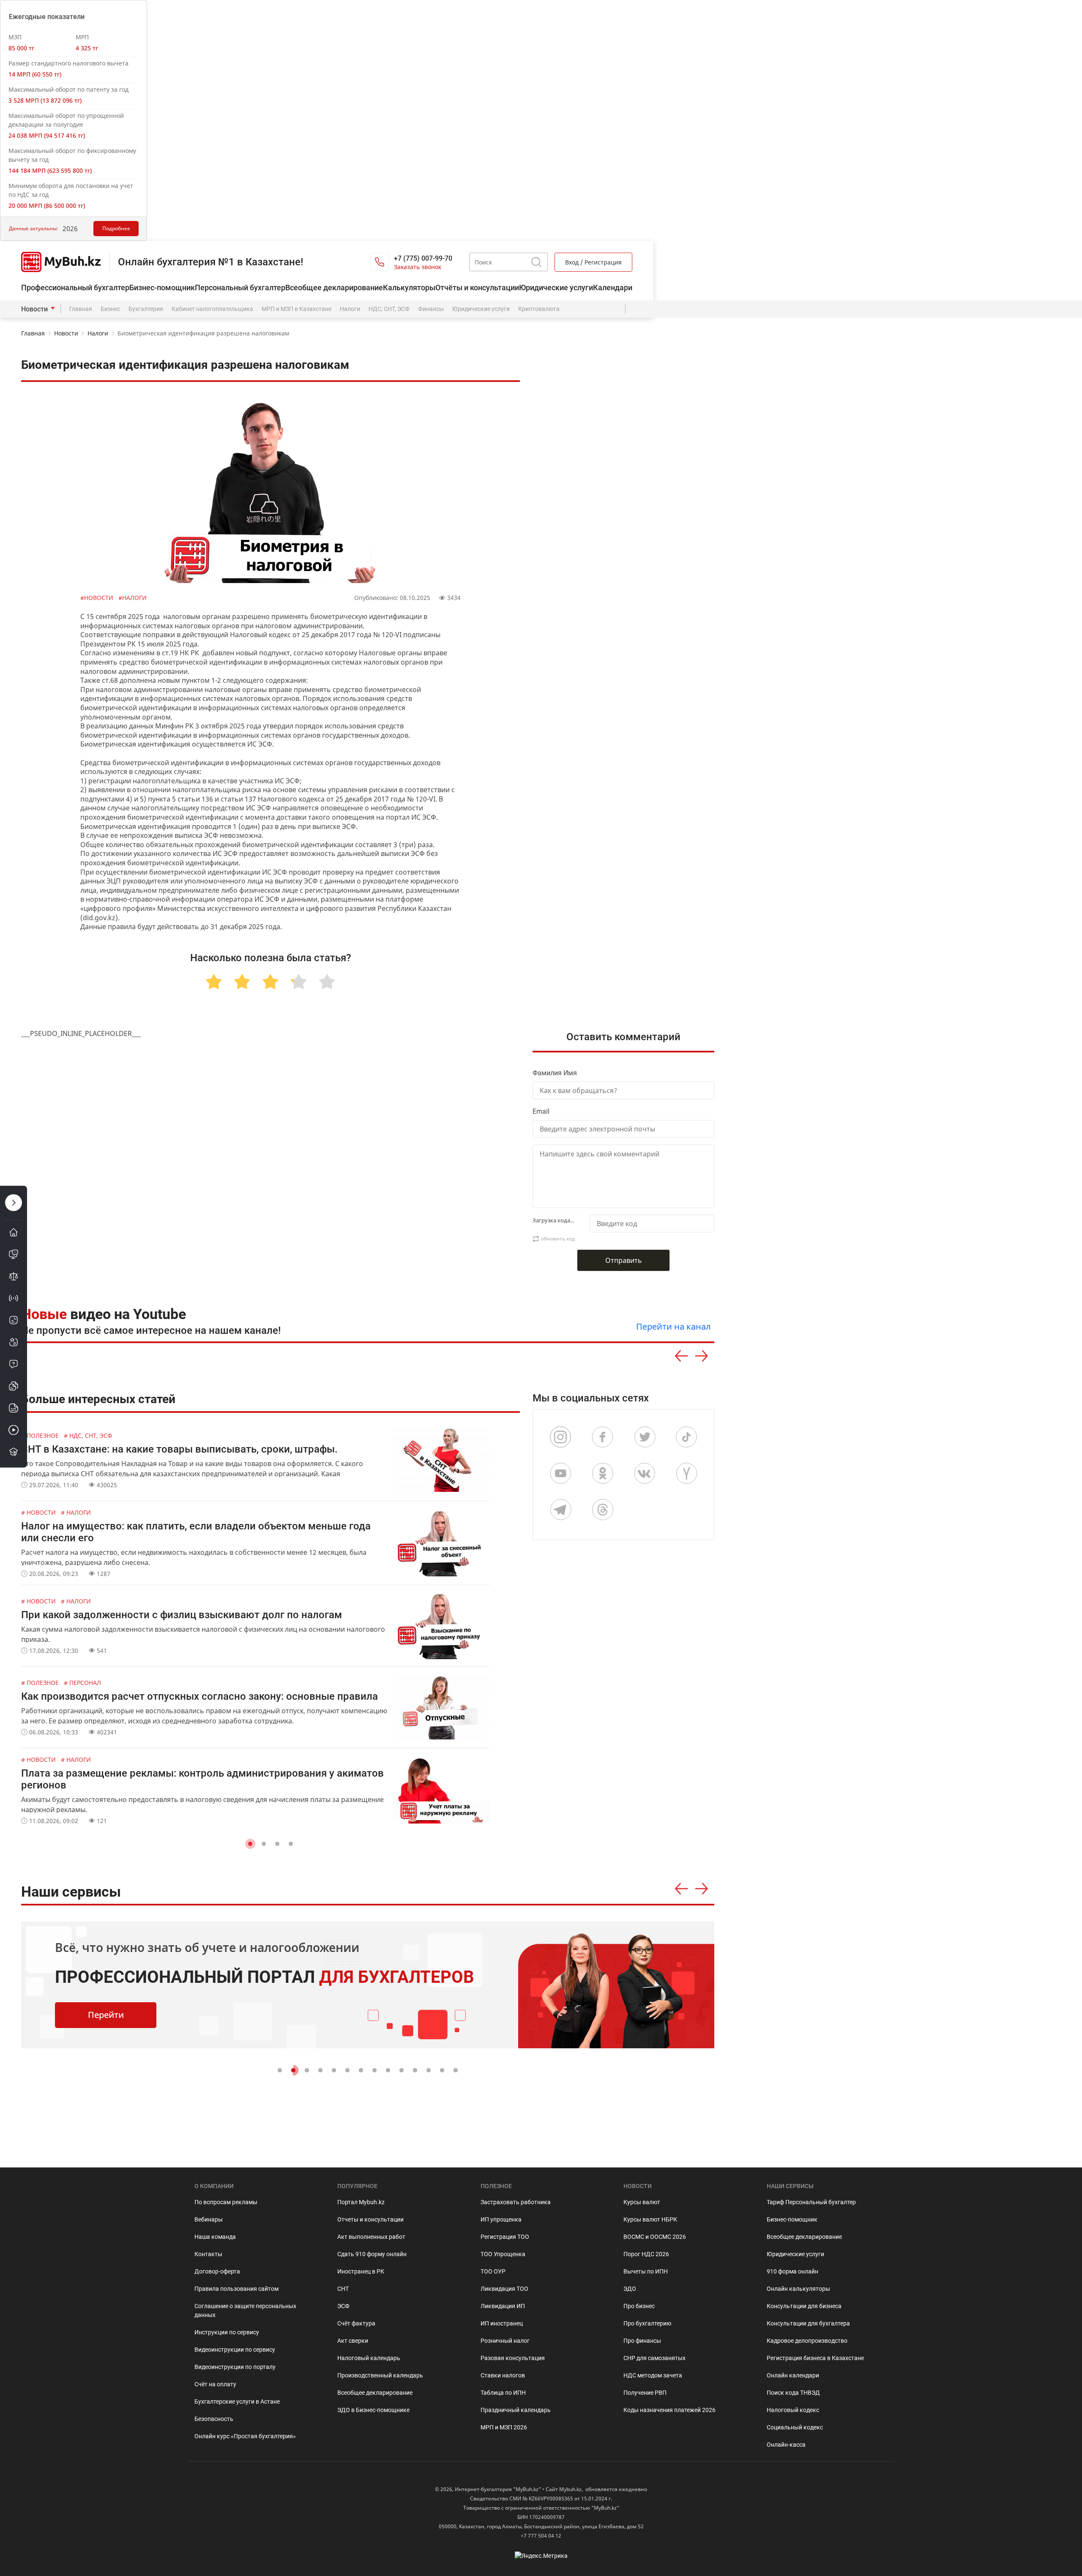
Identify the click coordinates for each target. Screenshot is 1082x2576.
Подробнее (116, 228)
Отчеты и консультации (370, 2219)
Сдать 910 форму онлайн (372, 2254)
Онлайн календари (793, 2375)
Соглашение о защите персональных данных (245, 2310)
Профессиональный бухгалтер (75, 288)
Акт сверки (353, 2341)
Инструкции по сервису (227, 2332)
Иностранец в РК (361, 2271)
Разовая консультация (513, 2358)
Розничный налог (505, 2341)
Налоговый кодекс (793, 2410)
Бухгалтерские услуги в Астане (237, 2402)
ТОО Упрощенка (503, 2254)
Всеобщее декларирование (334, 288)
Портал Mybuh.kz (361, 2202)
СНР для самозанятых (654, 2358)
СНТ (343, 2289)
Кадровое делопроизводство (807, 2341)
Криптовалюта (539, 309)
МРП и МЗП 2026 (504, 2427)
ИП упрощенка (501, 2219)
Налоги (350, 309)
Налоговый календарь (369, 2358)
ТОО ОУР (493, 2271)
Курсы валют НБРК (650, 2219)
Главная (81, 309)
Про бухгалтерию (647, 2323)
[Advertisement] (628, 806)
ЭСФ (343, 2306)
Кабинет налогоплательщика (212, 309)
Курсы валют (642, 2202)
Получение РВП (645, 2393)
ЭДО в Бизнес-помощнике (373, 2410)
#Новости (98, 598)
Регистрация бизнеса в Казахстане (815, 2358)
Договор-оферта (217, 2271)
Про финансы (642, 2341)
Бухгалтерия (146, 309)
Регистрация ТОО (505, 2237)
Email (541, 1111)
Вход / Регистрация (593, 262)
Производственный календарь (380, 2375)
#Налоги (133, 598)
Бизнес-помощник (162, 288)
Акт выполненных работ (371, 2237)
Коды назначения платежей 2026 (669, 2410)
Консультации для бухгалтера (808, 2323)
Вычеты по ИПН (646, 2271)
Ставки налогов (503, 2375)
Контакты (208, 2254)
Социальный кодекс (795, 2427)
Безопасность (214, 2419)
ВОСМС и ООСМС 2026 (655, 2237)
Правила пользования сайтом (236, 2289)
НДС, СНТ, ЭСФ (389, 309)
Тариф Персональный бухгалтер (811, 2202)
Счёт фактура (356, 2323)
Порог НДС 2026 (646, 2254)
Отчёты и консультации (477, 288)
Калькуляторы (409, 288)
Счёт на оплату (215, 2384)
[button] (250, 1844)
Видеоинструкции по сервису (235, 2350)
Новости (34, 309)
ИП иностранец (502, 2323)
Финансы (431, 309)
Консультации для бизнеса (804, 2306)
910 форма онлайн (792, 2271)
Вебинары (209, 2219)
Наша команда (215, 2237)
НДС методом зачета (653, 2375)
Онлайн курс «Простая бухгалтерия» (245, 2436)
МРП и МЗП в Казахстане (296, 309)
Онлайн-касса (786, 2445)
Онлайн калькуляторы (798, 2289)
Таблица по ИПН (503, 2393)
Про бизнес (639, 2306)
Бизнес (110, 309)
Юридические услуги (556, 288)
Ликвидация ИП (503, 2306)
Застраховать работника (516, 2202)
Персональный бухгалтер (240, 288)
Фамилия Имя (555, 1073)
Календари (613, 288)
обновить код (558, 1239)
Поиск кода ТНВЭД (793, 2393)
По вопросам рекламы (226, 2202)
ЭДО (630, 2289)
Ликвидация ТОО (504, 2289)
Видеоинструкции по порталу (235, 2367)
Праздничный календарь (516, 2410)
